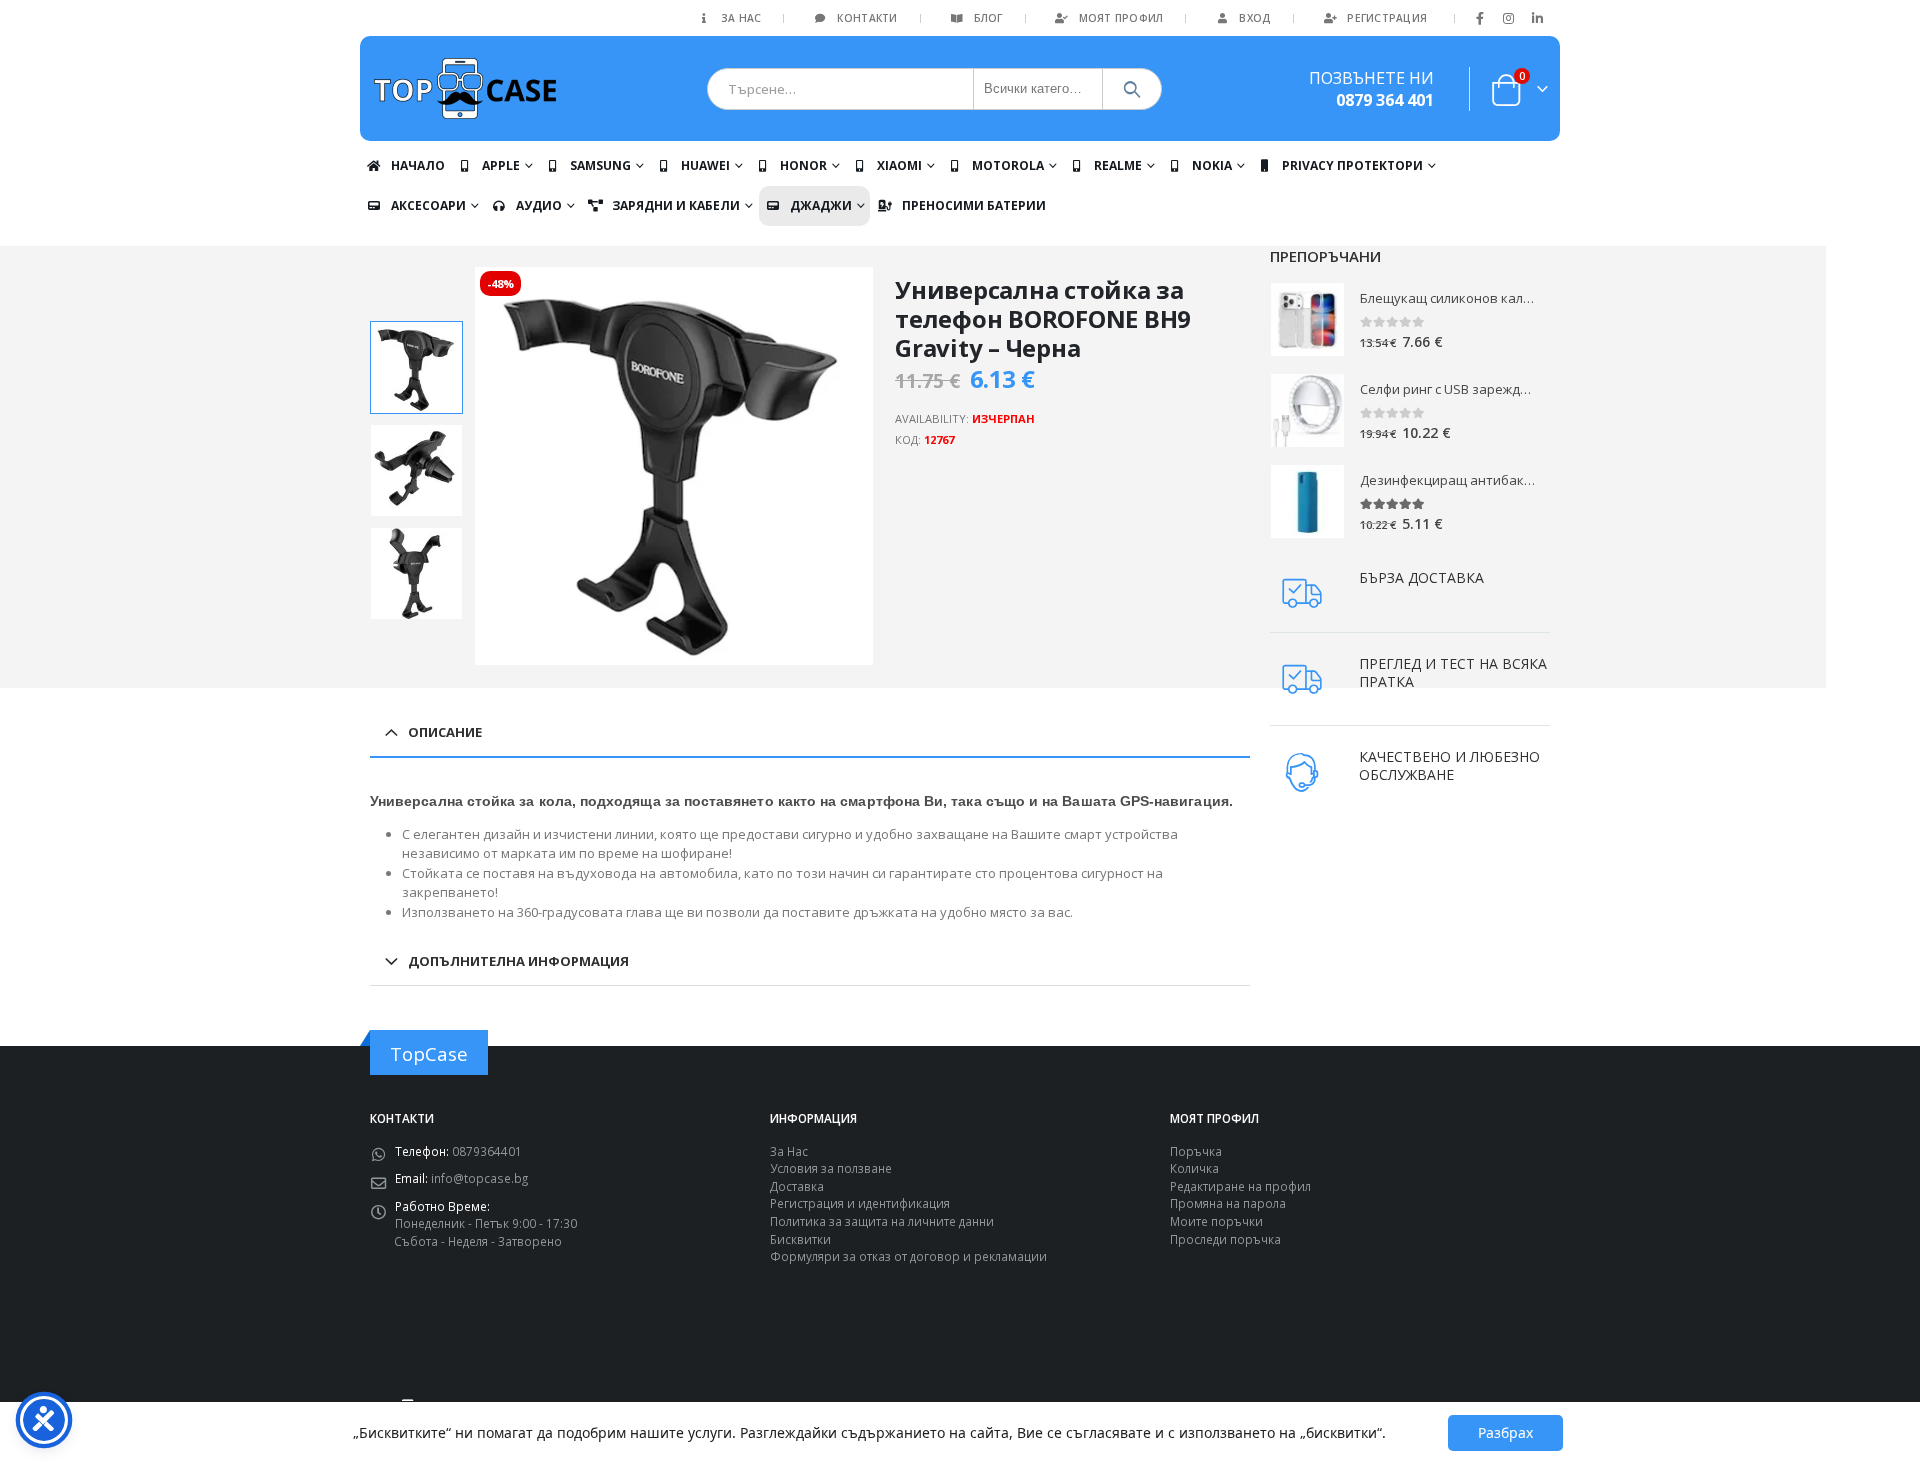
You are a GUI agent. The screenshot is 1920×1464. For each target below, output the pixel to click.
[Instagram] (1509, 18)
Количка (1194, 1168)
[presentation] (478, 466)
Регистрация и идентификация (860, 1203)
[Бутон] (1132, 89)
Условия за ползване (831, 1168)
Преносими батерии (974, 205)
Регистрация (1387, 18)
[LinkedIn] (1537, 18)
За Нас (741, 18)
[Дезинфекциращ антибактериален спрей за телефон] (1307, 501)
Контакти (867, 18)
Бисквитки (800, 1239)
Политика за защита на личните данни (882, 1221)
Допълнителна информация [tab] (518, 961)
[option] (416, 367)
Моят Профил (1121, 18)
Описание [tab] (445, 732)
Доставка (797, 1186)
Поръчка (1196, 1151)
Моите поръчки (1216, 1221)
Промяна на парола (1228, 1203)
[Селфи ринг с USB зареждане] (1307, 410)
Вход (1255, 18)
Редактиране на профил (1240, 1186)
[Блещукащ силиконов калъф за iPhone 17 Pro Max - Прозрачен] (1307, 319)
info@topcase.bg (479, 1178)
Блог (988, 18)
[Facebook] (1480, 18)
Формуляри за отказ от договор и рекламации (908, 1256)
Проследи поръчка (1225, 1239)
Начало (418, 165)
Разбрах (1505, 1432)
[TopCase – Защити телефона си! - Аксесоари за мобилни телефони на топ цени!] (465, 88)
